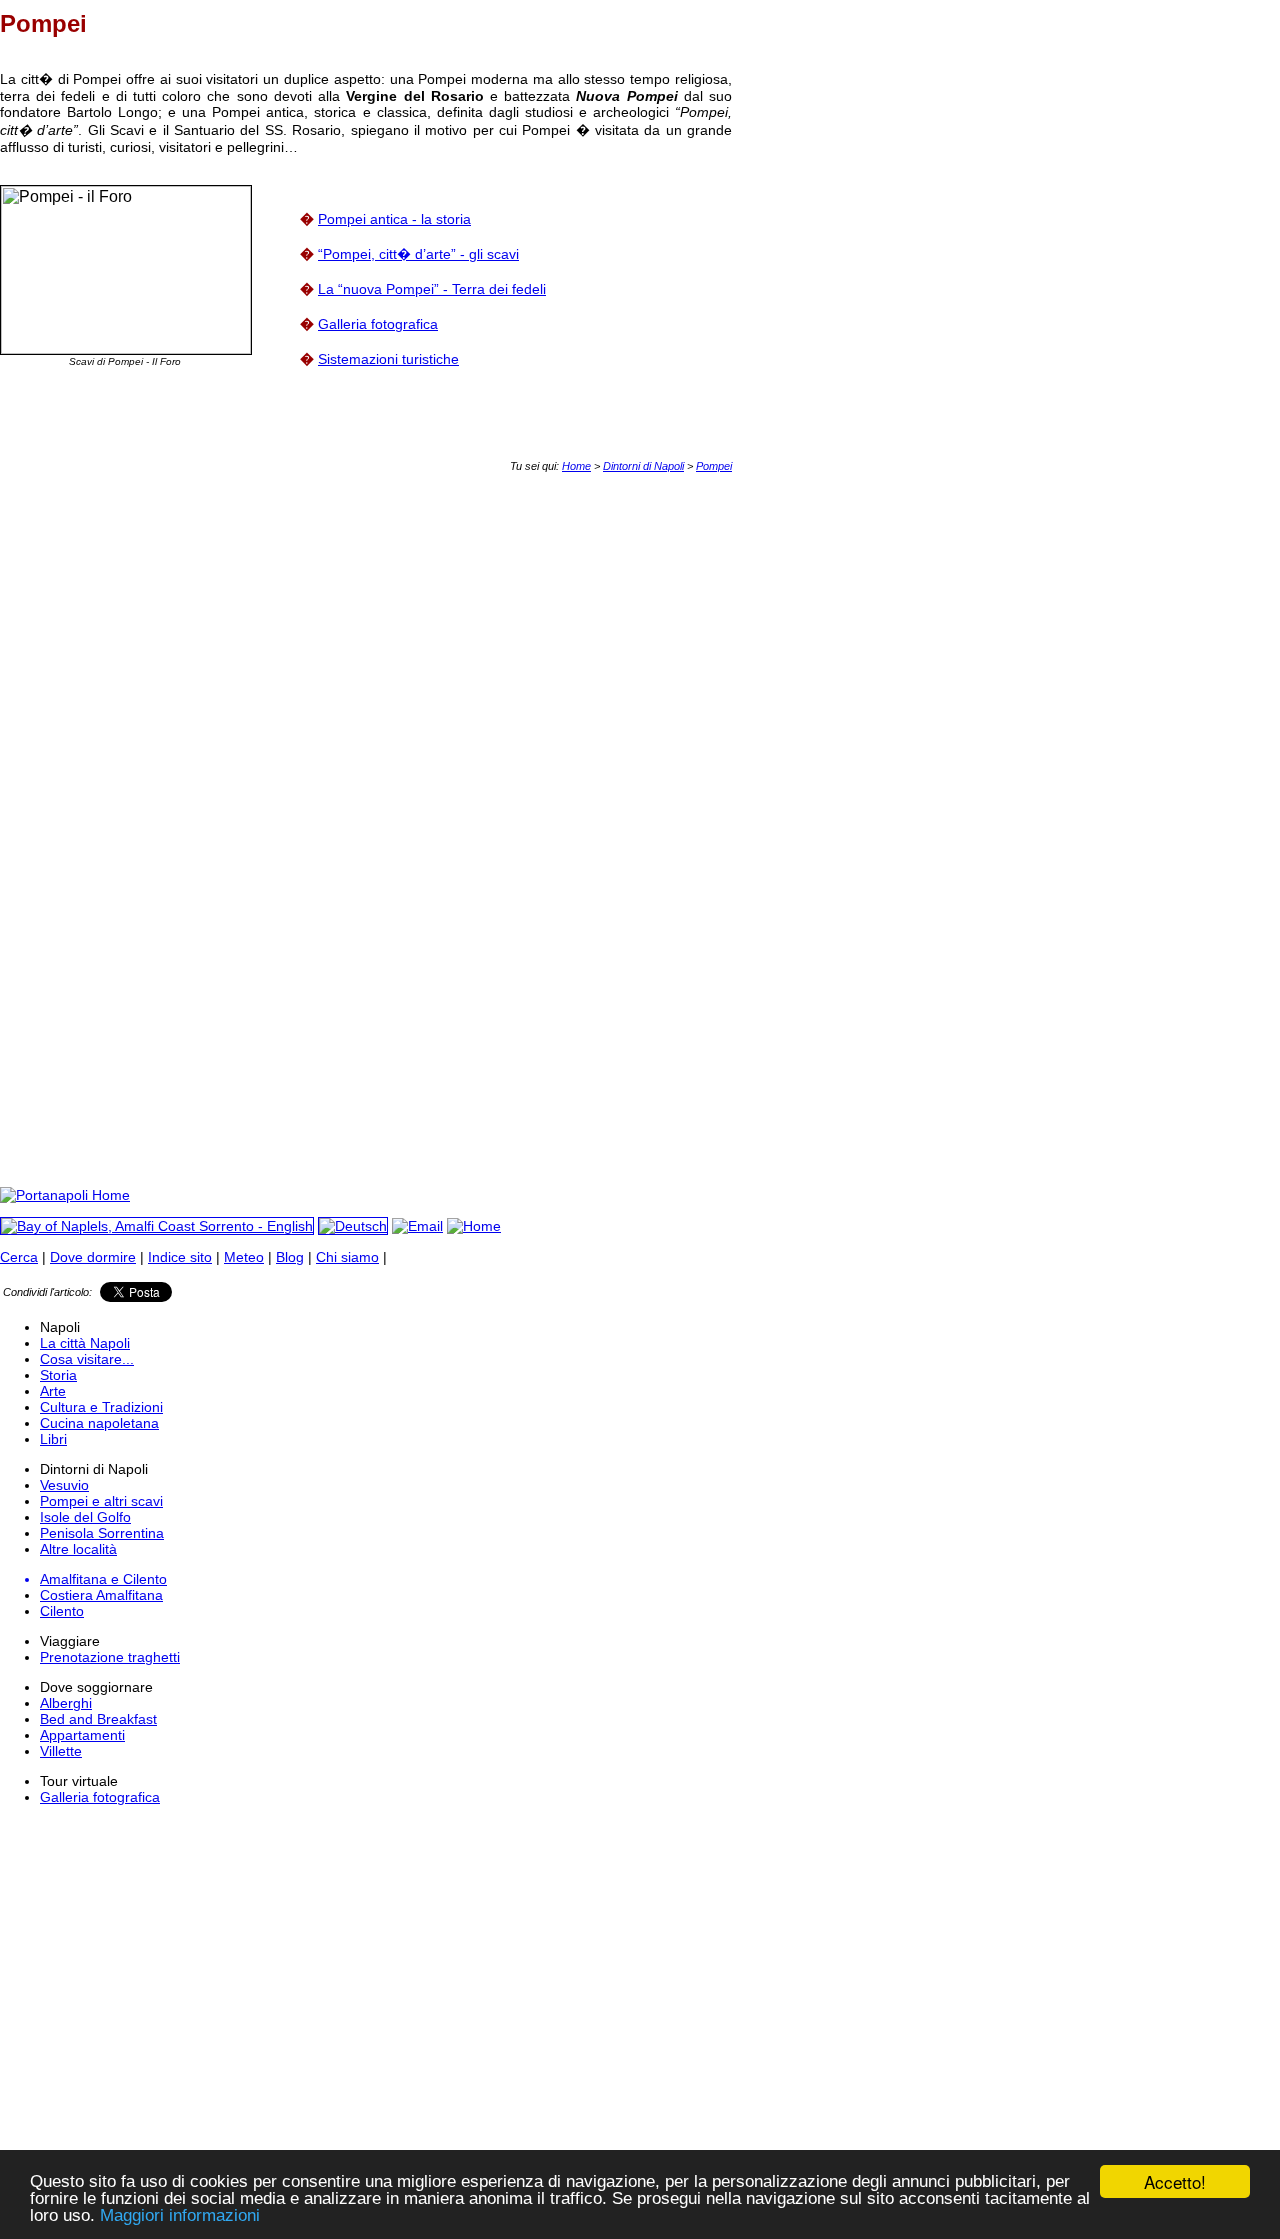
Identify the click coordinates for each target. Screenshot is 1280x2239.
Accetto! (1175, 2181)
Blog (290, 1257)
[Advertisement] (364, 517)
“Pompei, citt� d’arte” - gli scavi (418, 254)
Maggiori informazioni (180, 2215)
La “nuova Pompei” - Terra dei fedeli (432, 289)
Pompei (714, 466)
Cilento (62, 1611)
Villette (61, 1751)
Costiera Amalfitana (101, 1595)
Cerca (19, 1257)
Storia (58, 1375)
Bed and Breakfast (98, 1719)
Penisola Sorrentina (102, 1533)
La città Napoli (85, 1343)
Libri (53, 1439)
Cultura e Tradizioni (101, 1407)
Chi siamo (347, 1257)
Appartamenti (82, 1735)
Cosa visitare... (87, 1359)
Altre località (78, 1549)
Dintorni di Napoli (643, 466)
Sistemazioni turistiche (388, 359)
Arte (53, 1391)
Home (576, 466)
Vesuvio (64, 1485)
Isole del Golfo (85, 1517)
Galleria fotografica (378, 324)
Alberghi (66, 1703)
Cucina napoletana (99, 1423)
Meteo (244, 1257)
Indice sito (180, 1257)
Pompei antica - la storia (394, 219)
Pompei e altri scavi (101, 1501)
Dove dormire (93, 1257)
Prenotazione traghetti (110, 1657)
